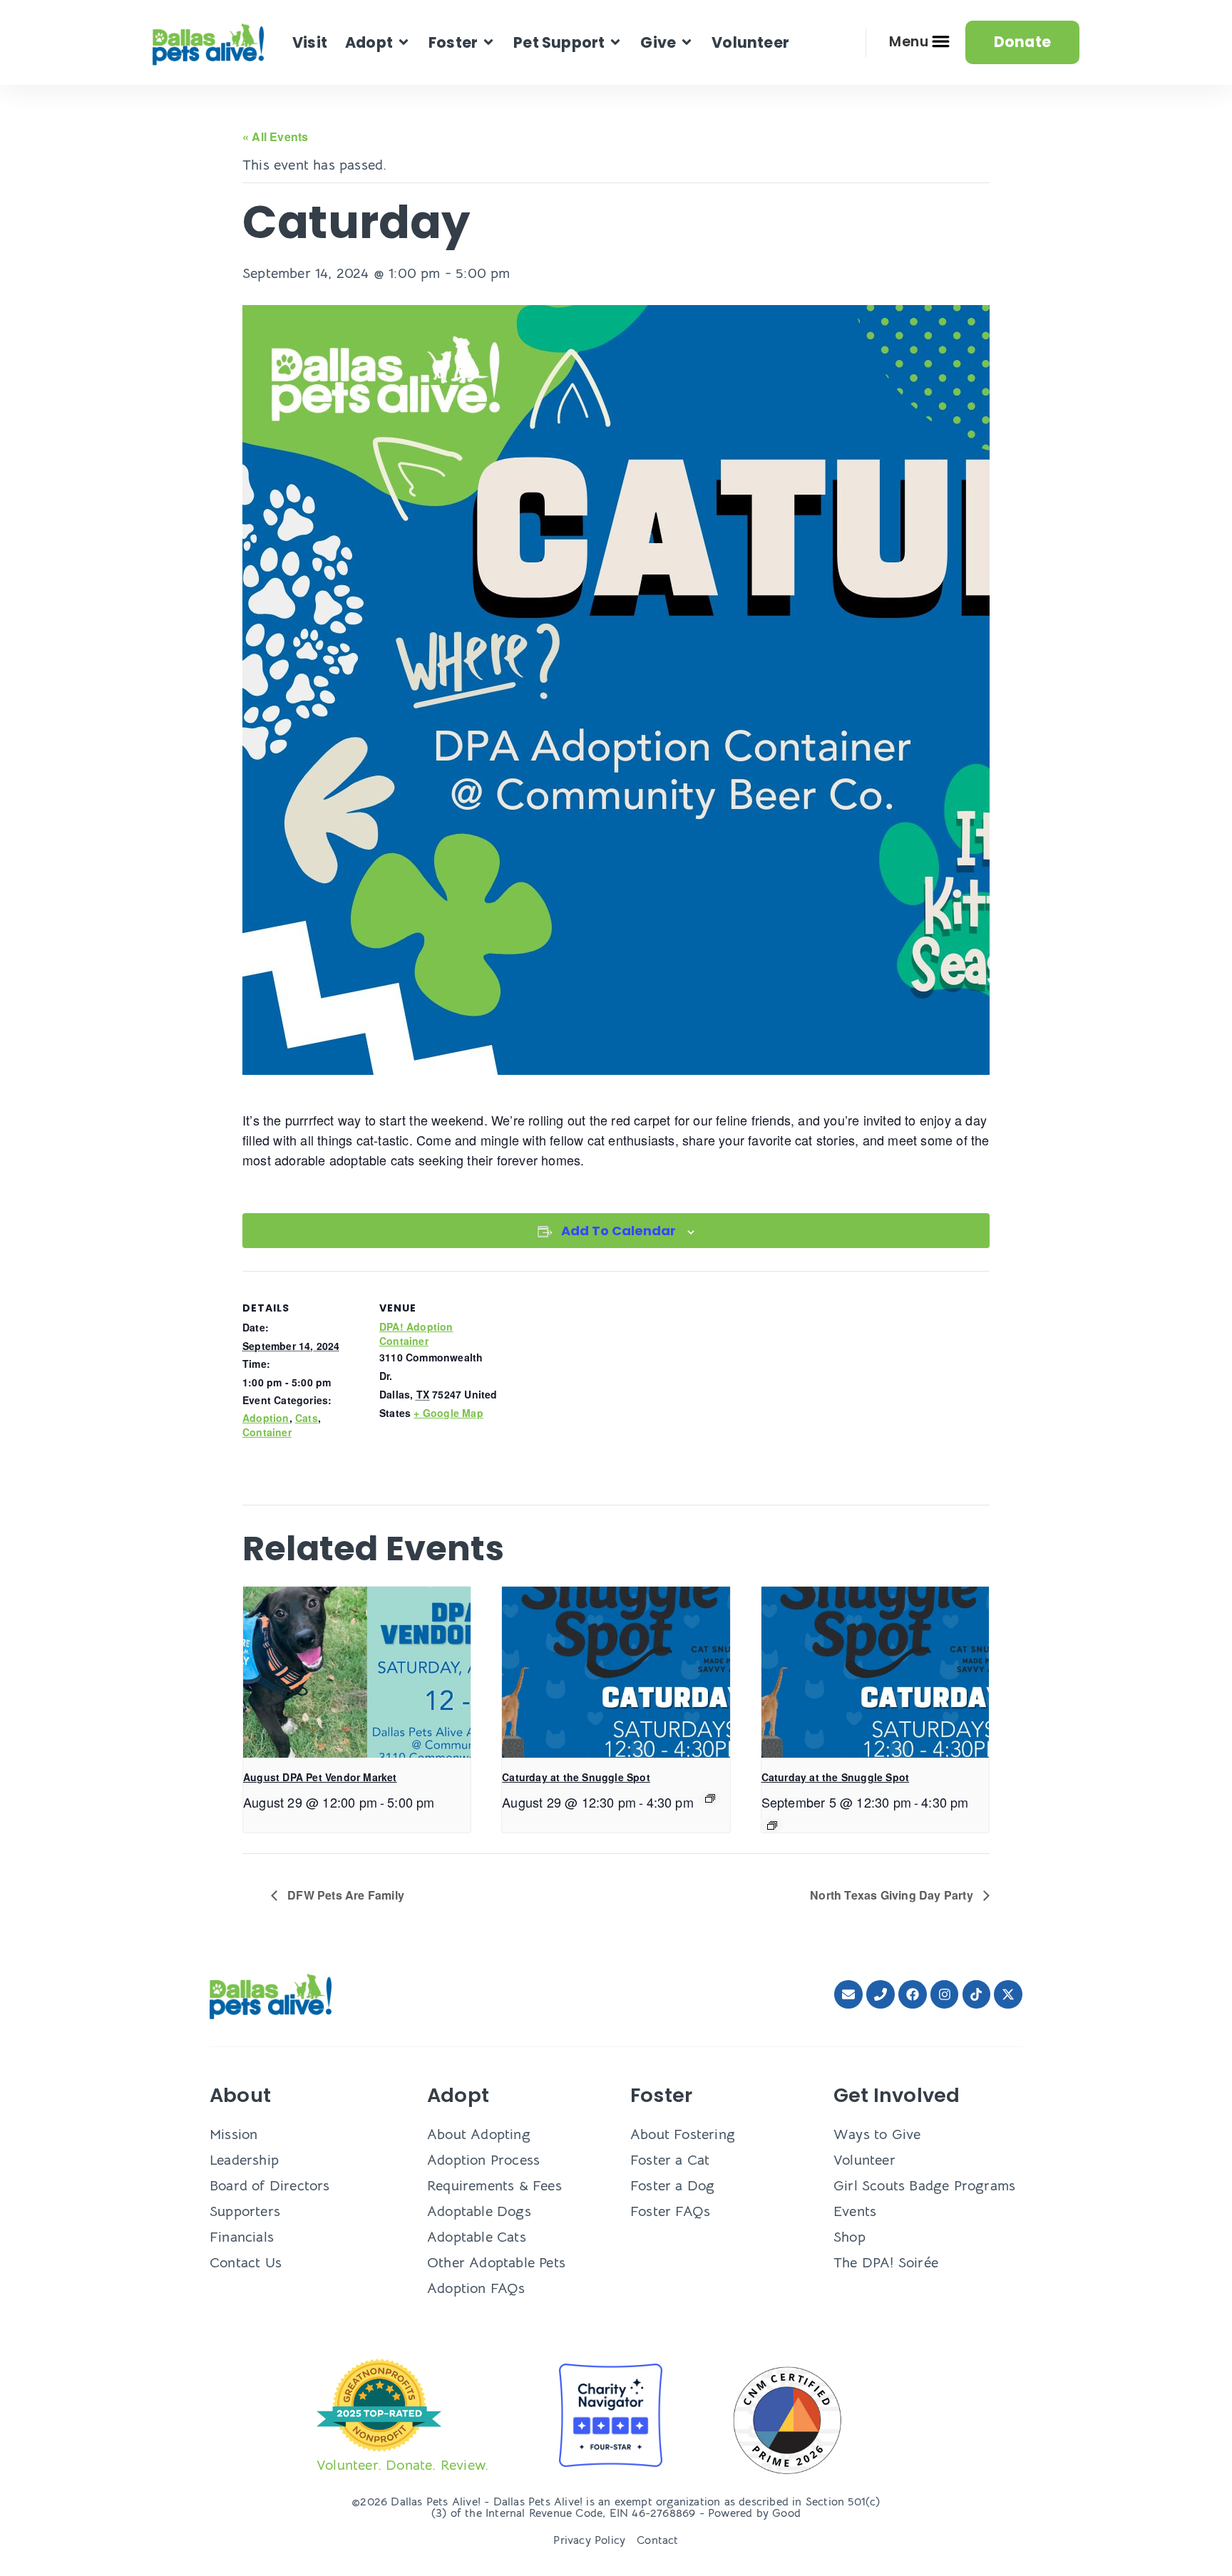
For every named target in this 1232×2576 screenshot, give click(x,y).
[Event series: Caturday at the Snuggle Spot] (710, 1798)
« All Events (275, 136)
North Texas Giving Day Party (893, 1895)
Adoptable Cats (477, 2237)
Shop (849, 2237)
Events (855, 2211)
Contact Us (246, 2263)
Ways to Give (877, 2134)
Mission (233, 2134)
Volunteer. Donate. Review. (402, 2465)
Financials (242, 2237)
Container (267, 1432)
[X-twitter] (1008, 1994)
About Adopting (479, 2134)
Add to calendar (618, 1231)
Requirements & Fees (494, 2186)
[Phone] (881, 1994)
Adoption (266, 1418)
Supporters (245, 2211)
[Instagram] (945, 1994)
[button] (378, 42)
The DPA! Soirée (886, 2263)
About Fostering (683, 2134)
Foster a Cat (670, 2160)
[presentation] (357, 1672)
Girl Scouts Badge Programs (924, 2186)
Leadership (244, 2160)
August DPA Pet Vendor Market (320, 1777)
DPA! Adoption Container (416, 1334)
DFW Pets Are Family (344, 1895)
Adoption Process (483, 2160)
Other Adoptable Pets (496, 2263)
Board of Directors (270, 2186)
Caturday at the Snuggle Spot (576, 1777)
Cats (307, 1418)
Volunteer (864, 2160)
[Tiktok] (977, 1994)
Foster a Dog (672, 2186)
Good (786, 2513)
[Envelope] (848, 1994)
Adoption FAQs (476, 2288)
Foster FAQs (670, 2211)
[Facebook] (913, 1994)
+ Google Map (448, 1413)
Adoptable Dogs (479, 2211)
